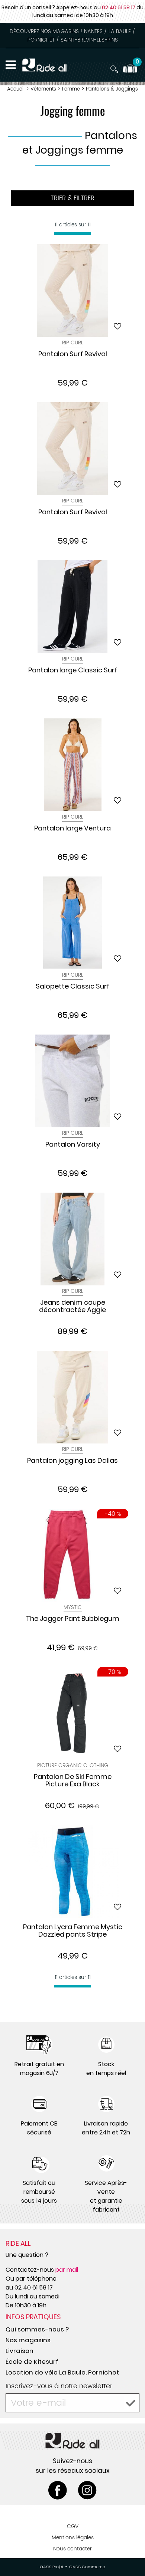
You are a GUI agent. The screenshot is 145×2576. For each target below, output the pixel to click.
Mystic (73, 1607)
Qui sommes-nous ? (37, 2329)
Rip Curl (73, 343)
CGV (73, 2526)
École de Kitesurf (32, 2362)
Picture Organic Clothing (73, 1765)
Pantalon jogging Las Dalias (72, 1461)
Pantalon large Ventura (72, 829)
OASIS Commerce (87, 2567)
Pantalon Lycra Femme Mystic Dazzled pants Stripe (73, 1931)
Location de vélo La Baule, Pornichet (62, 2372)
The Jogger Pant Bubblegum (73, 1619)
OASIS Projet (52, 2567)
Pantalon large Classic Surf (73, 671)
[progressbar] (72, 234)
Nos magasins (28, 2340)
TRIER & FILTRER (72, 198)
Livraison (20, 2351)
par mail (67, 2270)
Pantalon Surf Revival (73, 354)
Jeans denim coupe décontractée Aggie (72, 1307)
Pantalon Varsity (73, 1145)
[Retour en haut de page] (130, 2554)
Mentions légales (73, 2538)
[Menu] (11, 65)
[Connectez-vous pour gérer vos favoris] (117, 326)
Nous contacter (72, 2549)
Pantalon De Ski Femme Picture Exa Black (73, 1781)
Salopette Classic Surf (72, 987)
